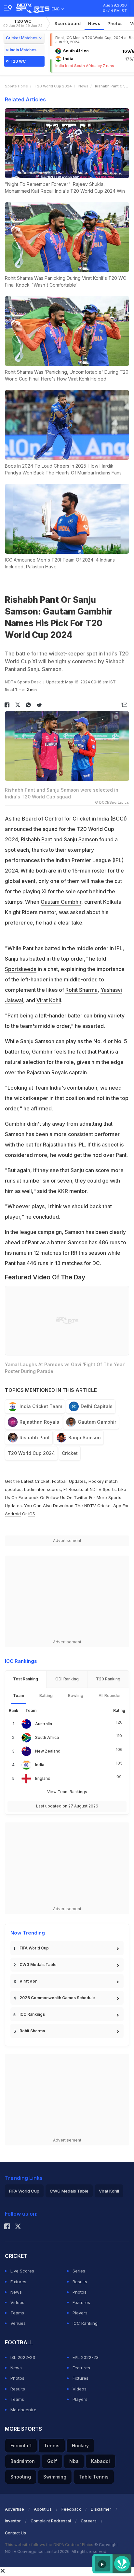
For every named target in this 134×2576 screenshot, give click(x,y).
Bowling (76, 1696)
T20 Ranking (108, 1679)
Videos (17, 2302)
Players (80, 2313)
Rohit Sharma (81, 990)
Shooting (21, 2477)
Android (13, 1514)
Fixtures (18, 2282)
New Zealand (48, 1751)
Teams (17, 2313)
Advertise (14, 2509)
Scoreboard (68, 23)
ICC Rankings (32, 2014)
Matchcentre (23, 2410)
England (43, 1778)
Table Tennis (94, 2477)
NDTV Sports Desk (23, 682)
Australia (44, 1724)
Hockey (80, 2446)
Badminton (23, 2461)
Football (60, 1481)
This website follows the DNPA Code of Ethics (50, 2545)
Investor (13, 2521)
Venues (18, 2323)
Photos (115, 23)
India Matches (23, 50)
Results (80, 2282)
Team (19, 1696)
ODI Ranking (67, 1679)
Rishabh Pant (36, 839)
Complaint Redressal (51, 2521)
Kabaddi (100, 2461)
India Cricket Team (41, 1406)
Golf (52, 2461)
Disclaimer (101, 2509)
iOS (32, 1514)
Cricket (70, 1453)
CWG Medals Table (38, 1965)
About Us (43, 2509)
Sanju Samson (81, 839)
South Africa (47, 1737)
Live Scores (22, 2271)
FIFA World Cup (34, 1948)
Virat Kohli (49, 1000)
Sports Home (16, 86)
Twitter (81, 1497)
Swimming (55, 2477)
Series (79, 2271)
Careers (89, 2521)
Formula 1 (21, 2446)
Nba (74, 2461)
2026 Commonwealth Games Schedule (57, 1998)
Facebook (29, 1497)
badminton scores (42, 1489)
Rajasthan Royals (39, 1422)
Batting (46, 1696)
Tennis (52, 2446)
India (40, 1765)
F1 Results (74, 1489)
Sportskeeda (21, 969)
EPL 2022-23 (86, 2357)
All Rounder (110, 1696)
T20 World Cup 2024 (53, 86)
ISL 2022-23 (23, 2357)
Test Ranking (26, 1679)
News (94, 23)
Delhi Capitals (97, 1406)
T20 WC (23, 23)
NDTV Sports (103, 1489)
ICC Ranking (85, 2323)
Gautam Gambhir (61, 902)
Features (81, 2302)
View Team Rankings (67, 1792)
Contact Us (15, 2533)
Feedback (71, 2509)
